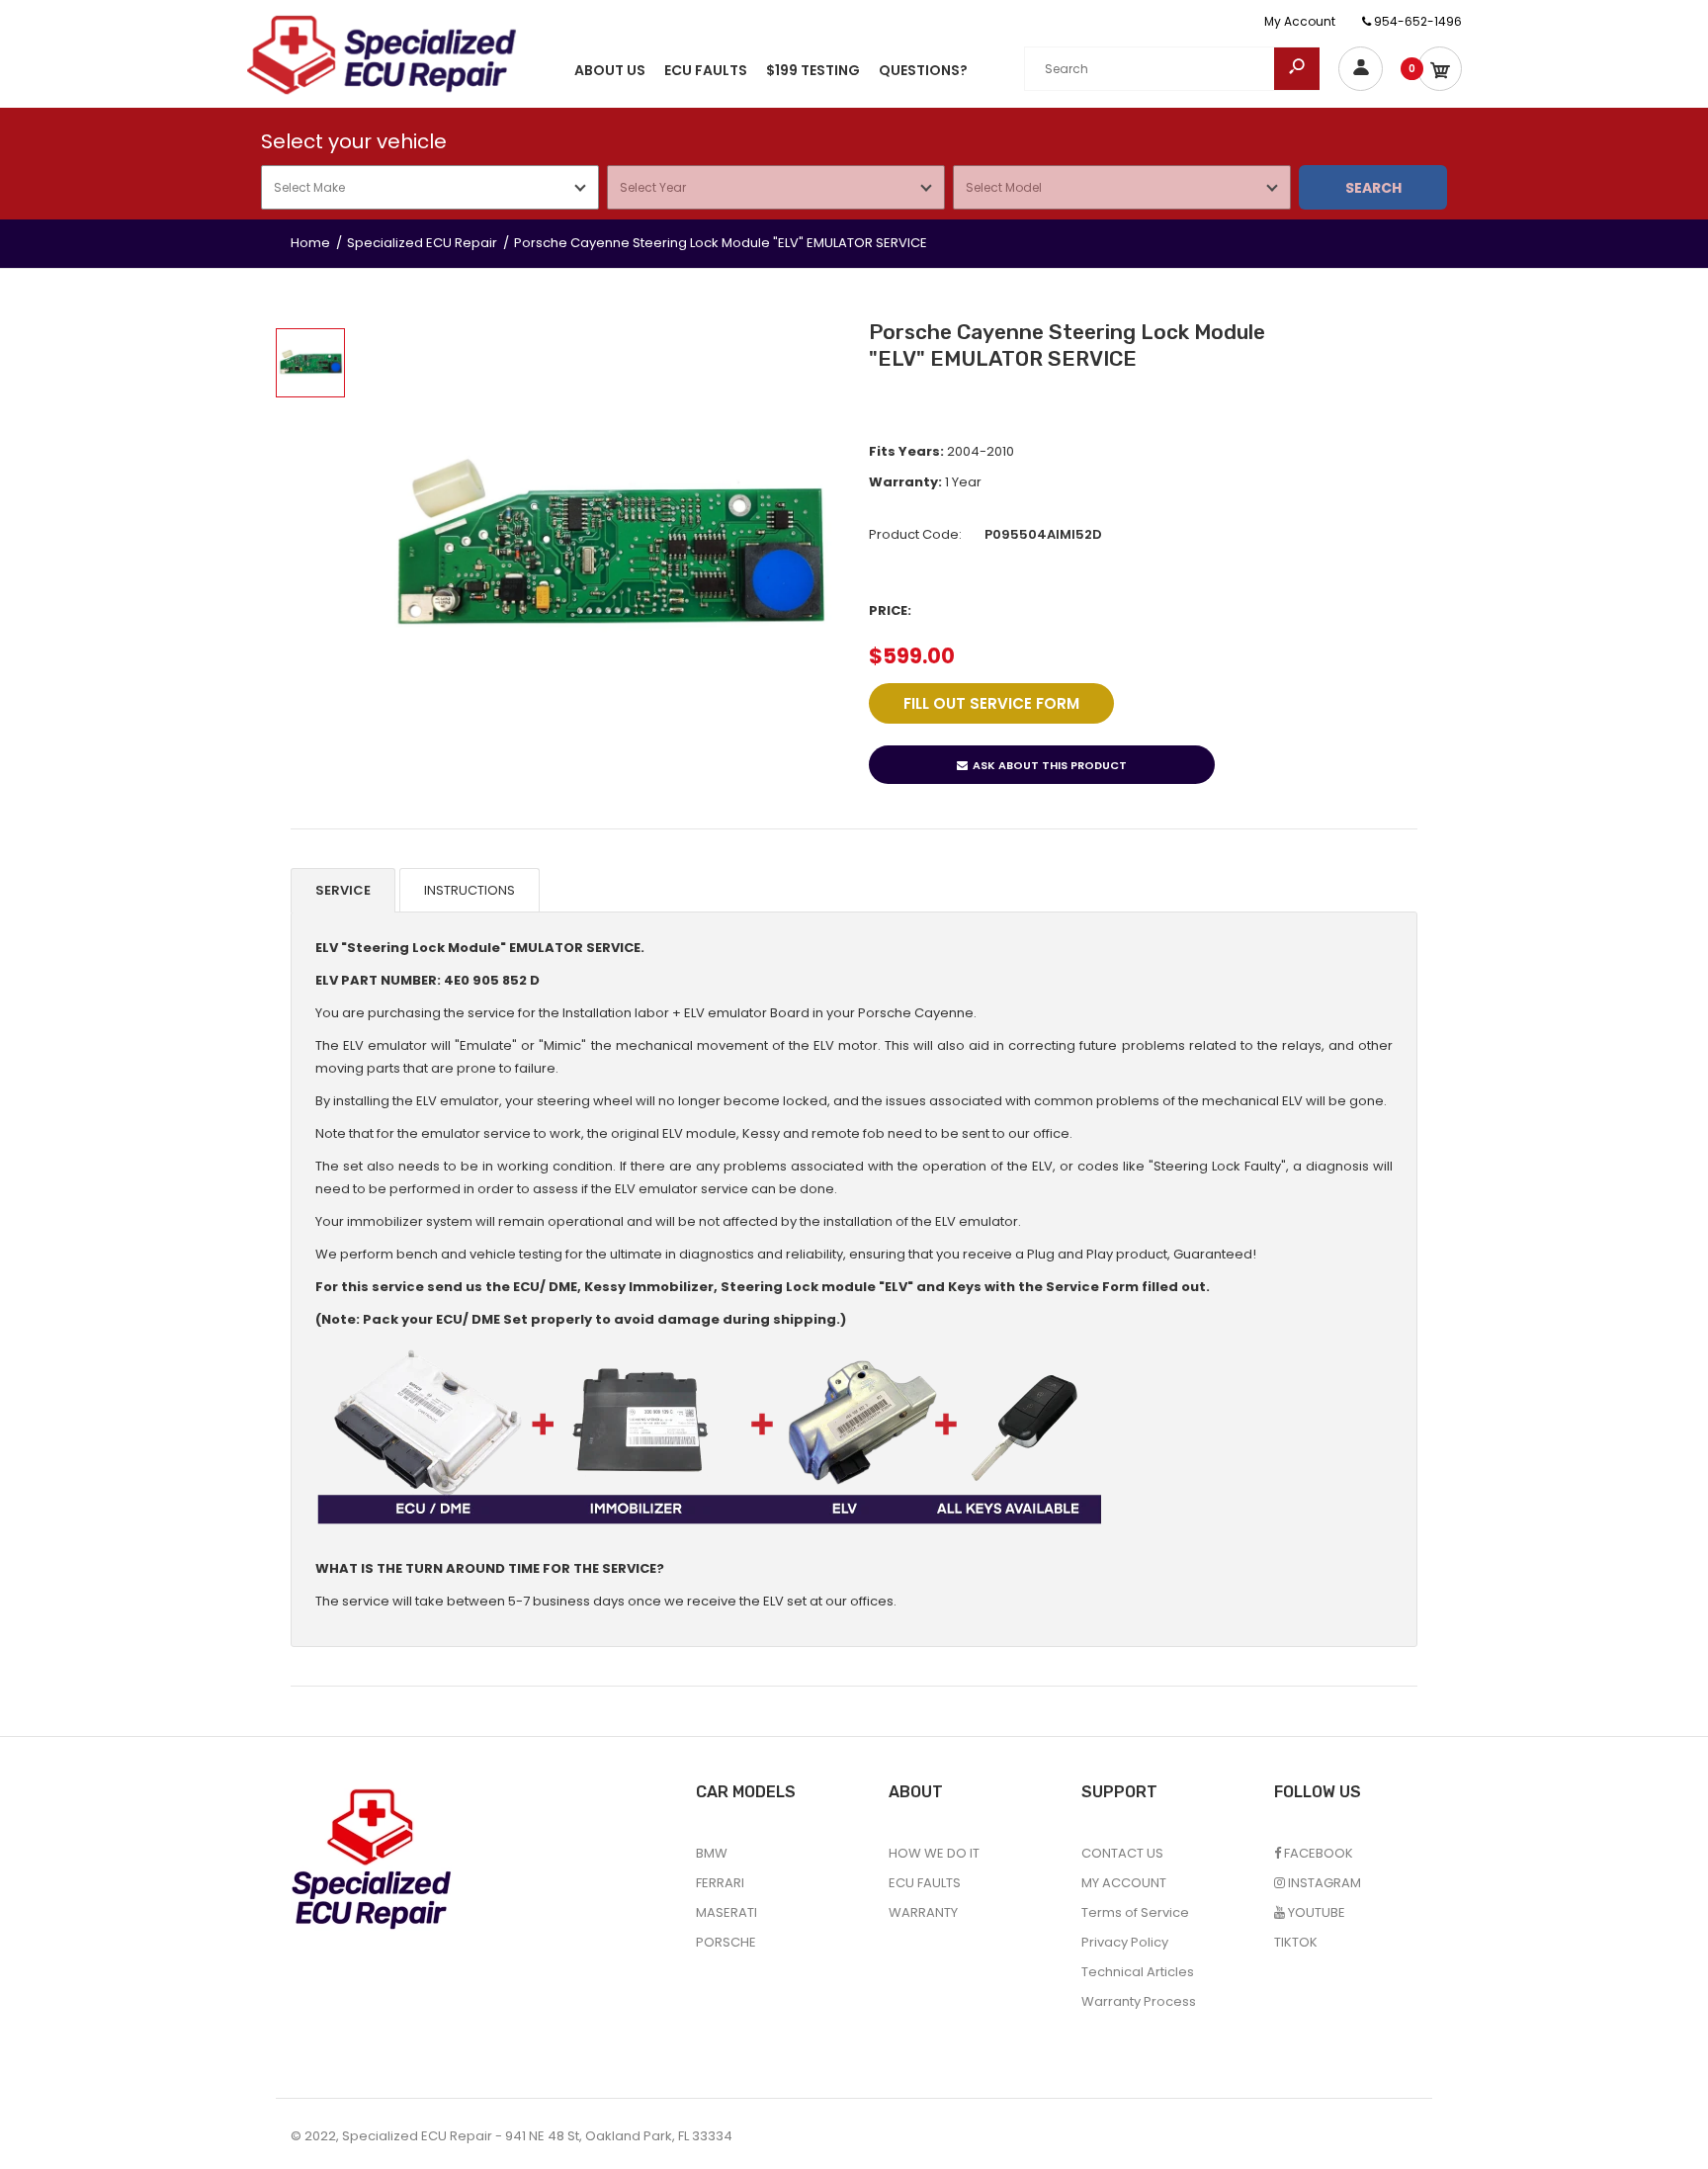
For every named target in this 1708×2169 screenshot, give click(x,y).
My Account (1300, 21)
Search (1373, 188)
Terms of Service (1135, 1912)
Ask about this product (1050, 765)
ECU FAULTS (925, 1883)
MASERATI (726, 1912)
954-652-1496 (1416, 21)
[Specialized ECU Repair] (382, 54)
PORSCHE (726, 1942)
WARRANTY (923, 1912)
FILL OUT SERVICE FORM (991, 703)
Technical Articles (1138, 1972)
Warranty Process (1139, 2001)
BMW (712, 1853)
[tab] (343, 891)
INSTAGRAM (1323, 1883)
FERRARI (720, 1883)
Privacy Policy (1125, 1942)
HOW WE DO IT (934, 1853)
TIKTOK (1296, 1942)
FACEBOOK (1317, 1853)
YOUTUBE (1315, 1912)
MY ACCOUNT (1124, 1883)
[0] (1440, 69)
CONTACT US (1122, 1853)
